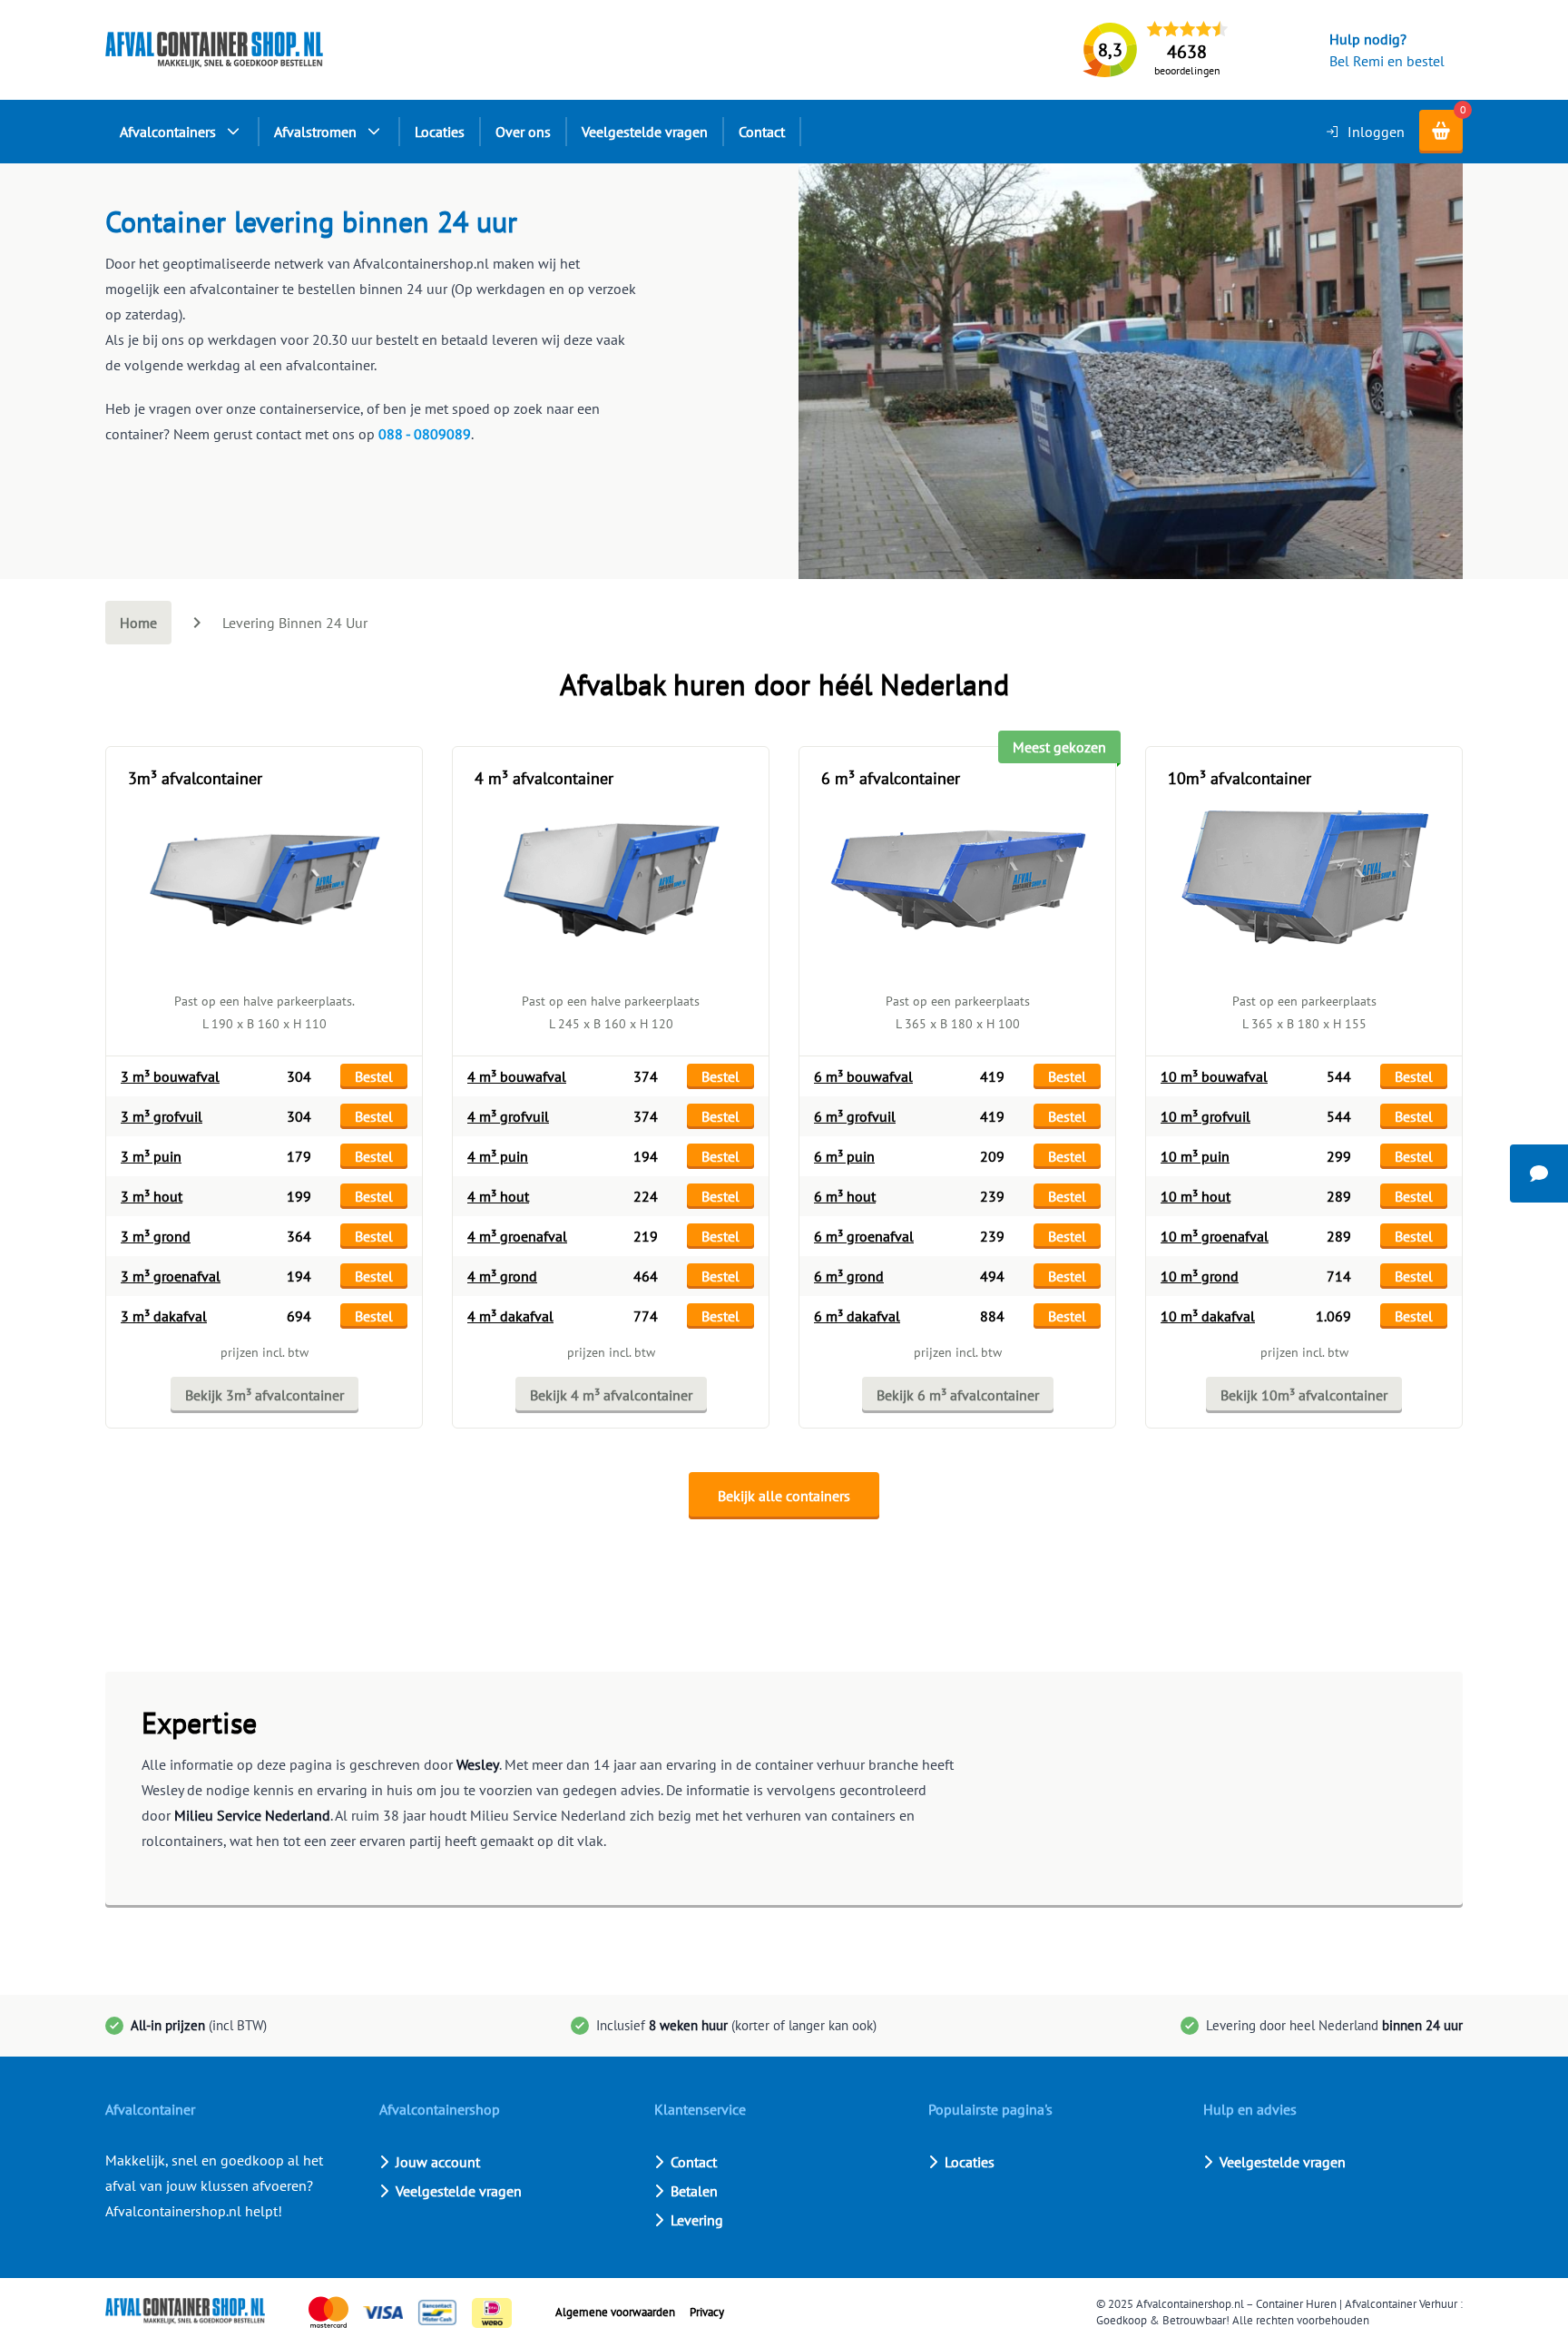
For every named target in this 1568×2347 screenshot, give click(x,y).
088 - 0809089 (425, 434)
